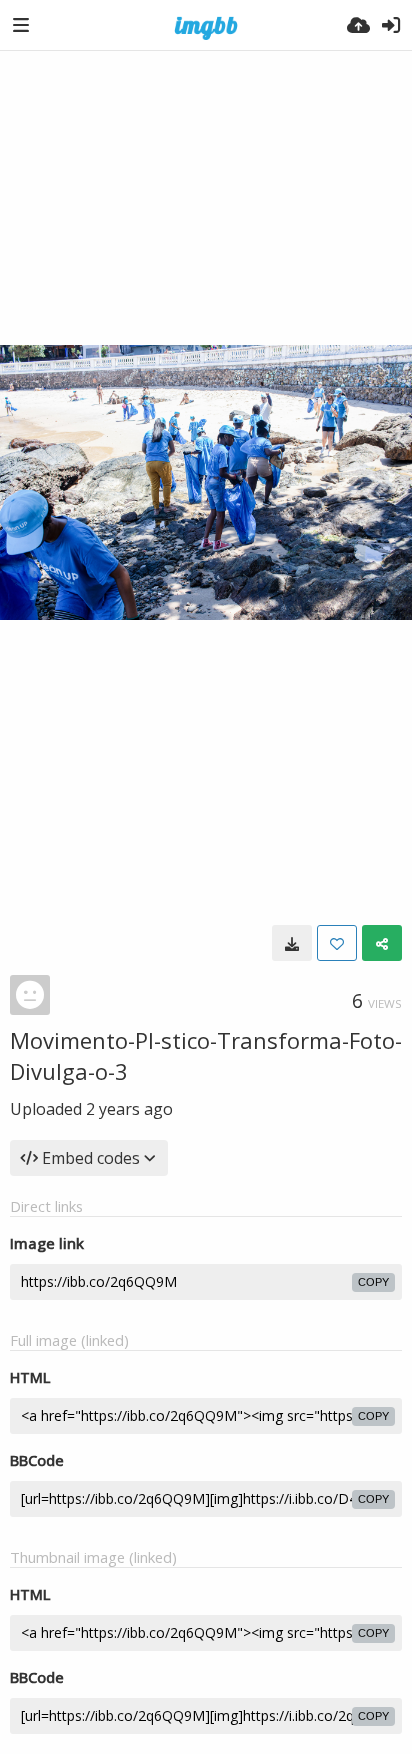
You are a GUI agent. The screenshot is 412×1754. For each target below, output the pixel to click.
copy (373, 1282)
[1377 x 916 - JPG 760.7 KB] (292, 943)
